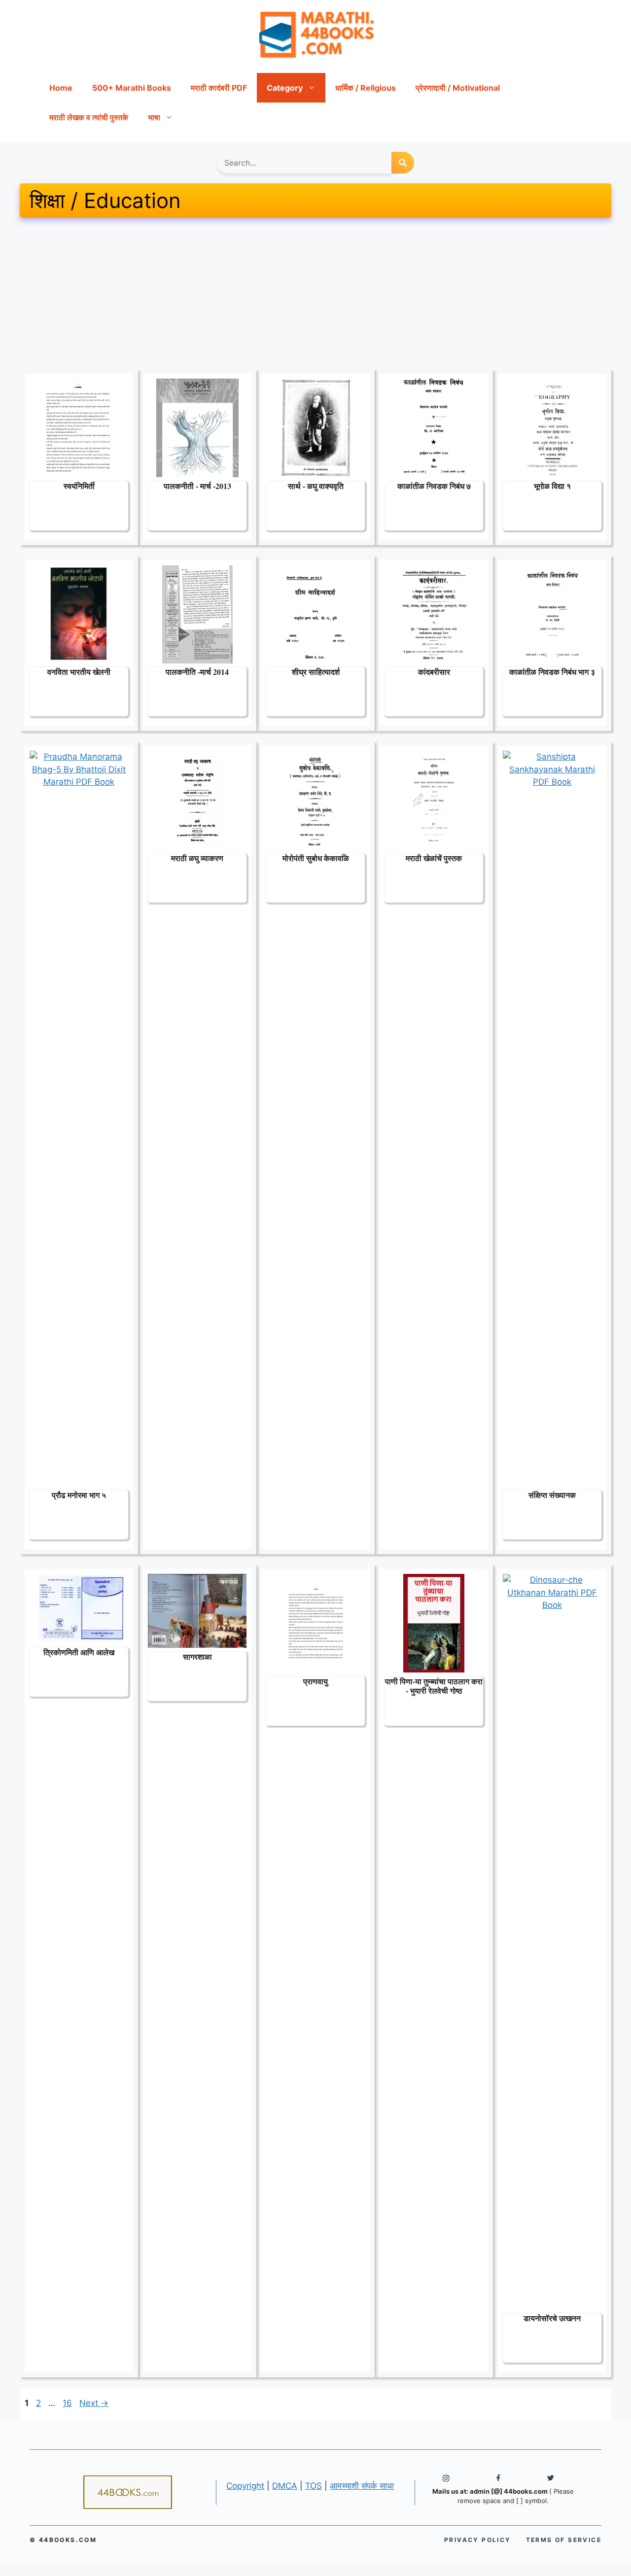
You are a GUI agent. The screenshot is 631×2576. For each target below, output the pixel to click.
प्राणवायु (315, 1681)
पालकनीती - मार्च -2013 (197, 486)
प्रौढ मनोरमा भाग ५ (79, 1495)
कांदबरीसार (434, 672)
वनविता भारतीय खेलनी (79, 672)
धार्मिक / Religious (366, 88)
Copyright (245, 2486)
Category (285, 88)
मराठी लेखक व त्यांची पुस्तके (89, 117)
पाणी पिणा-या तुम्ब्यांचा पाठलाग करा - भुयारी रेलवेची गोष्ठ (434, 1686)
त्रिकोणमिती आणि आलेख (79, 1652)
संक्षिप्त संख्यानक (552, 1495)
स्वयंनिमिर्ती (79, 486)
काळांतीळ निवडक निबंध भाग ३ (552, 672)
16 (68, 2403)
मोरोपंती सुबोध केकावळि (316, 858)
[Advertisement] (315, 296)
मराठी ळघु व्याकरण (197, 858)
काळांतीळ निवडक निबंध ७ (434, 486)
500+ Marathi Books (132, 88)
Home (61, 88)
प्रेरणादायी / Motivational (458, 88)
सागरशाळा (197, 1656)
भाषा (154, 117)
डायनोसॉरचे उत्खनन (552, 2318)
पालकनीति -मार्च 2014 (197, 672)
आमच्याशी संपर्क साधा (362, 2486)
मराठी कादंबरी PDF (219, 88)
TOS (314, 2486)
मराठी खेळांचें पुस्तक (434, 858)
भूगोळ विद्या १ (552, 486)
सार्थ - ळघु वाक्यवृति (316, 486)
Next (94, 2403)
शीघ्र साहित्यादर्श (316, 672)
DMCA (285, 2486)
